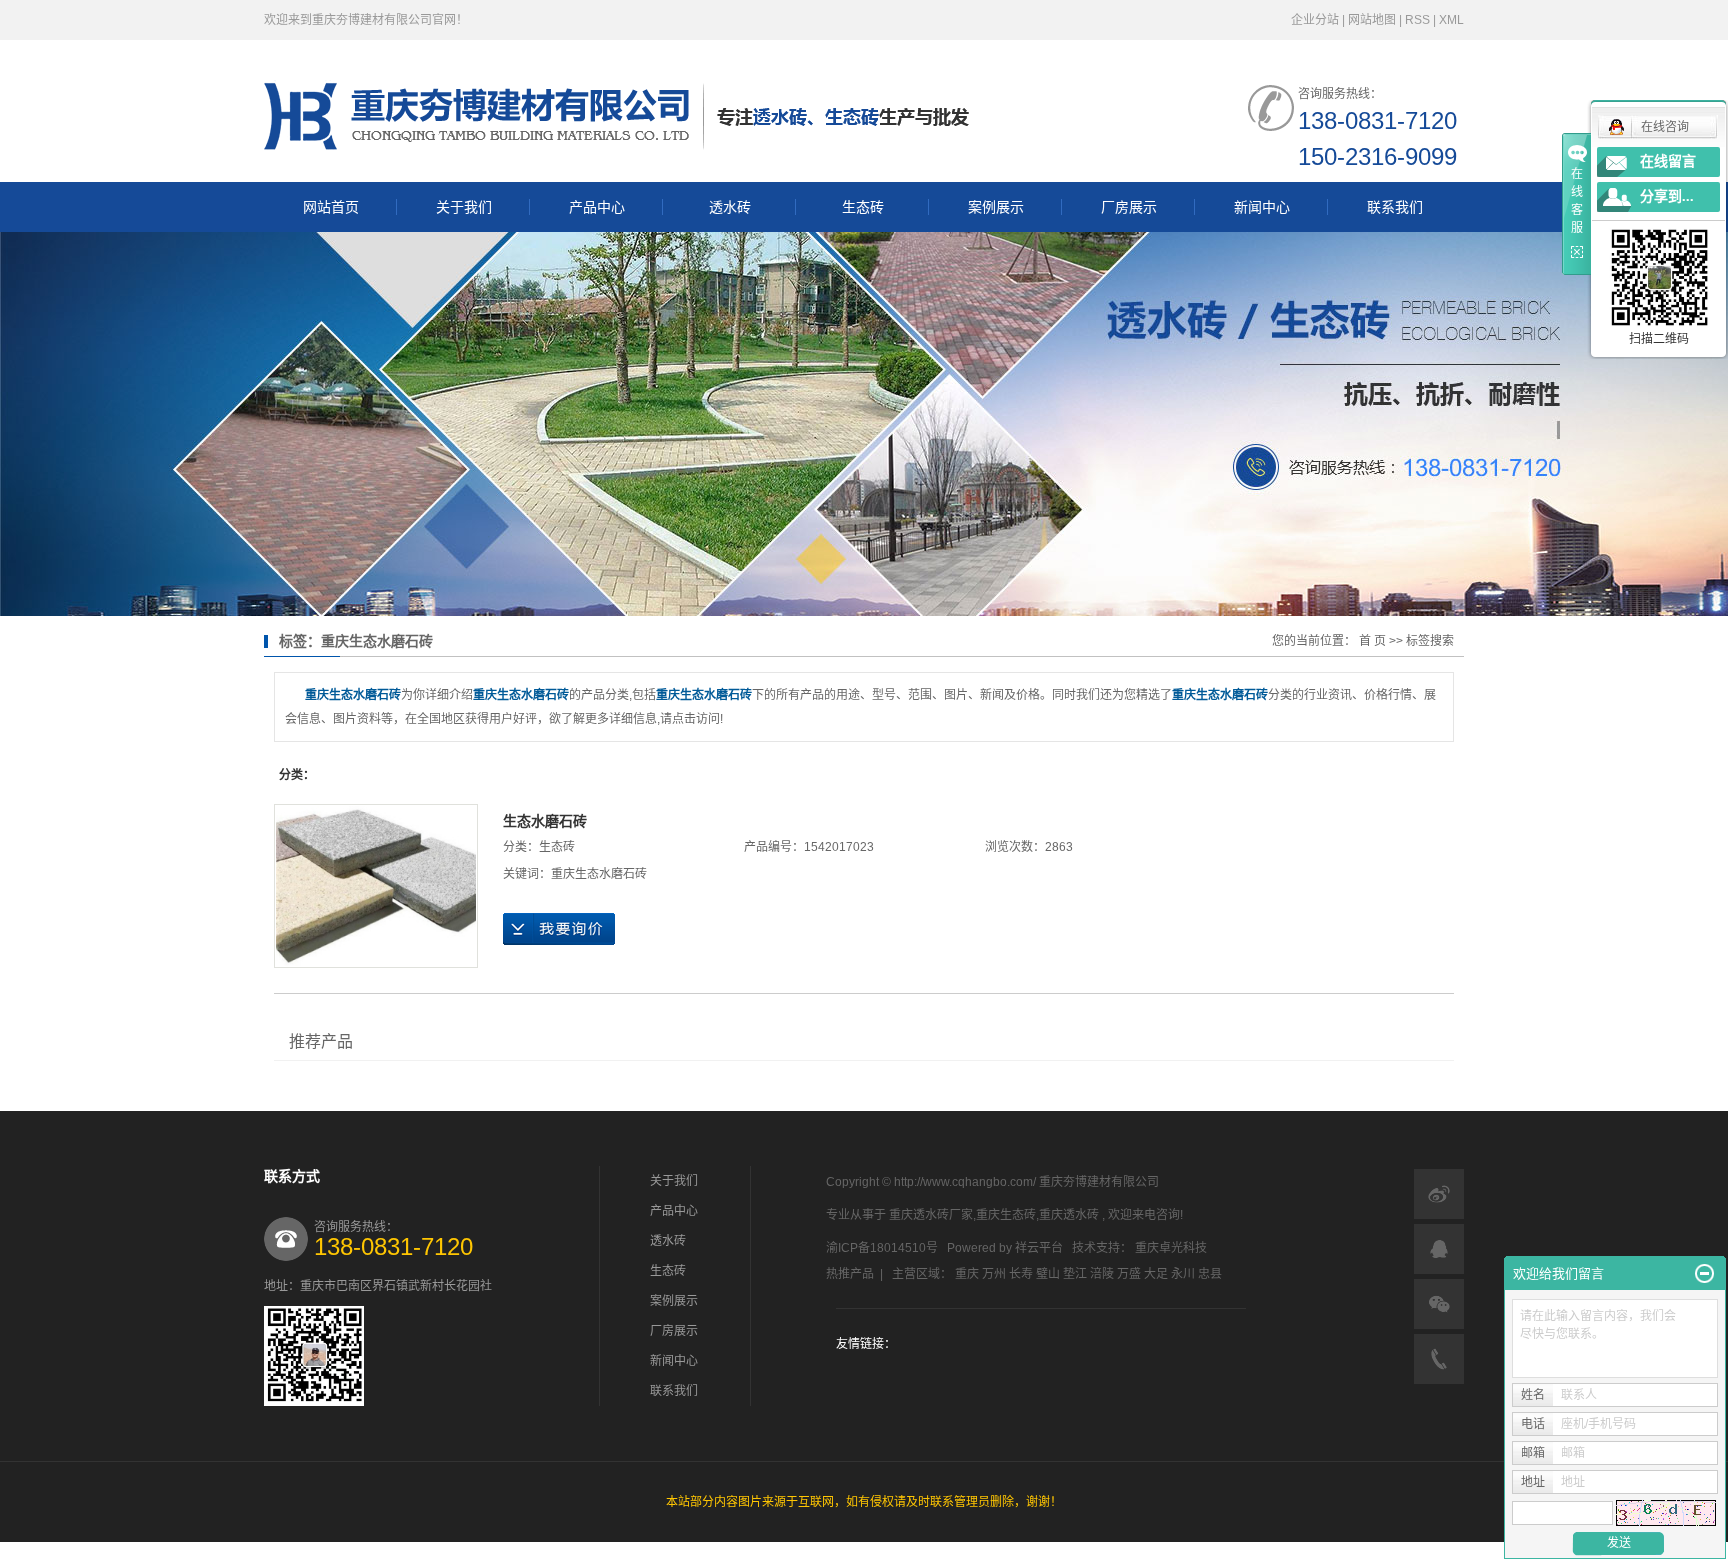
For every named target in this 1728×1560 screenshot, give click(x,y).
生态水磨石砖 (545, 821)
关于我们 (464, 207)
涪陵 (1102, 1274)
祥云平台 (1039, 1248)
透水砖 (730, 207)
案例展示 (996, 207)
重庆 (967, 1274)
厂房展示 (1129, 207)
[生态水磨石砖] (376, 886)
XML (1451, 20)
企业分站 (1315, 20)
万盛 (1129, 1274)
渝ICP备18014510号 (882, 1248)
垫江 (1075, 1274)
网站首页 (331, 207)
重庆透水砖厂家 (931, 1215)
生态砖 (863, 207)
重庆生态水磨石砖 (599, 874)
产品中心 (597, 207)
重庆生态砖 (1006, 1215)
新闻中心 (1262, 207)
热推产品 (850, 1274)
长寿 (1021, 1274)
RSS (1417, 20)
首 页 (1372, 641)
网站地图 (1373, 20)
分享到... (1667, 196)
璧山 (1048, 1274)
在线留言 (1668, 161)
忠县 (1210, 1274)
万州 (994, 1274)
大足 (1156, 1274)
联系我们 (1395, 207)
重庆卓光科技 (1171, 1248)
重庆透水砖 (1069, 1215)
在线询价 (559, 929)
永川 (1183, 1274)
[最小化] (1704, 1274)
